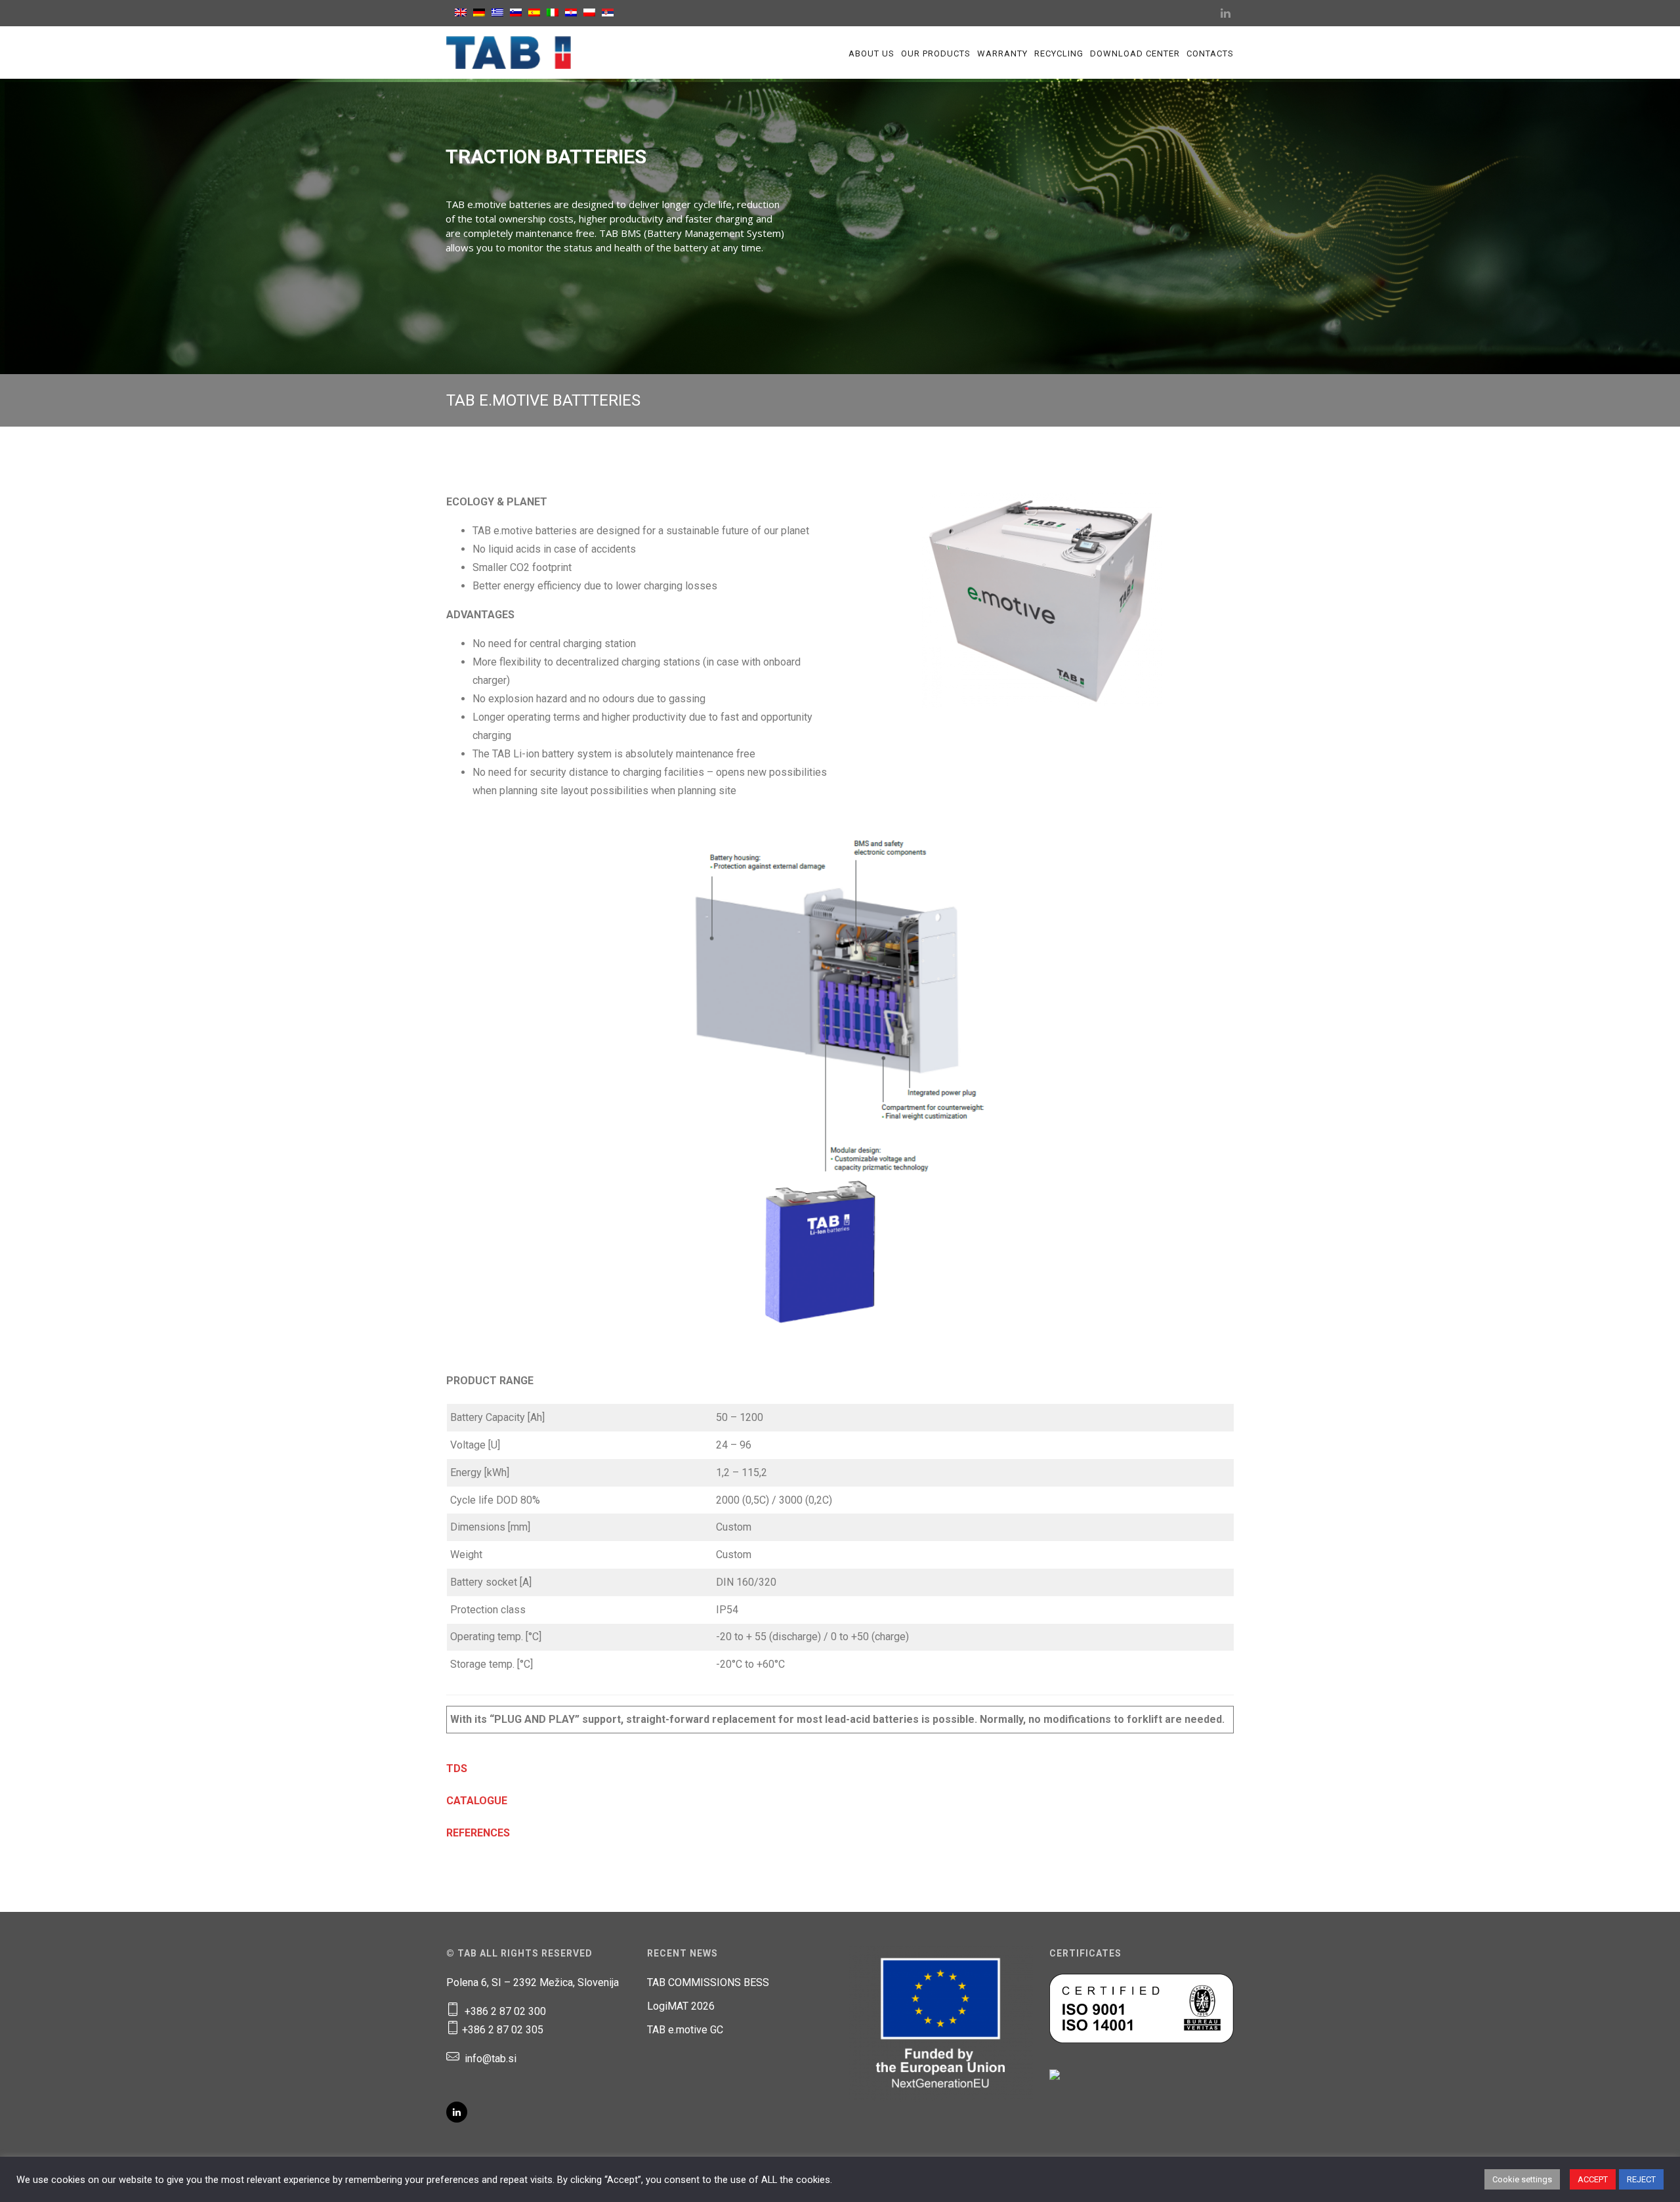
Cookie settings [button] (1522, 2179)
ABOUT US (871, 53)
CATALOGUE (477, 1801)
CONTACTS (1210, 53)
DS (460, 1768)
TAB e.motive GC (685, 2030)
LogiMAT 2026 (681, 2006)
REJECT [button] (1641, 2179)
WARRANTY (1002, 53)
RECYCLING (1059, 53)
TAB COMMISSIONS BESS (708, 1982)
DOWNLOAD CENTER (1135, 53)
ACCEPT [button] (1593, 2179)
